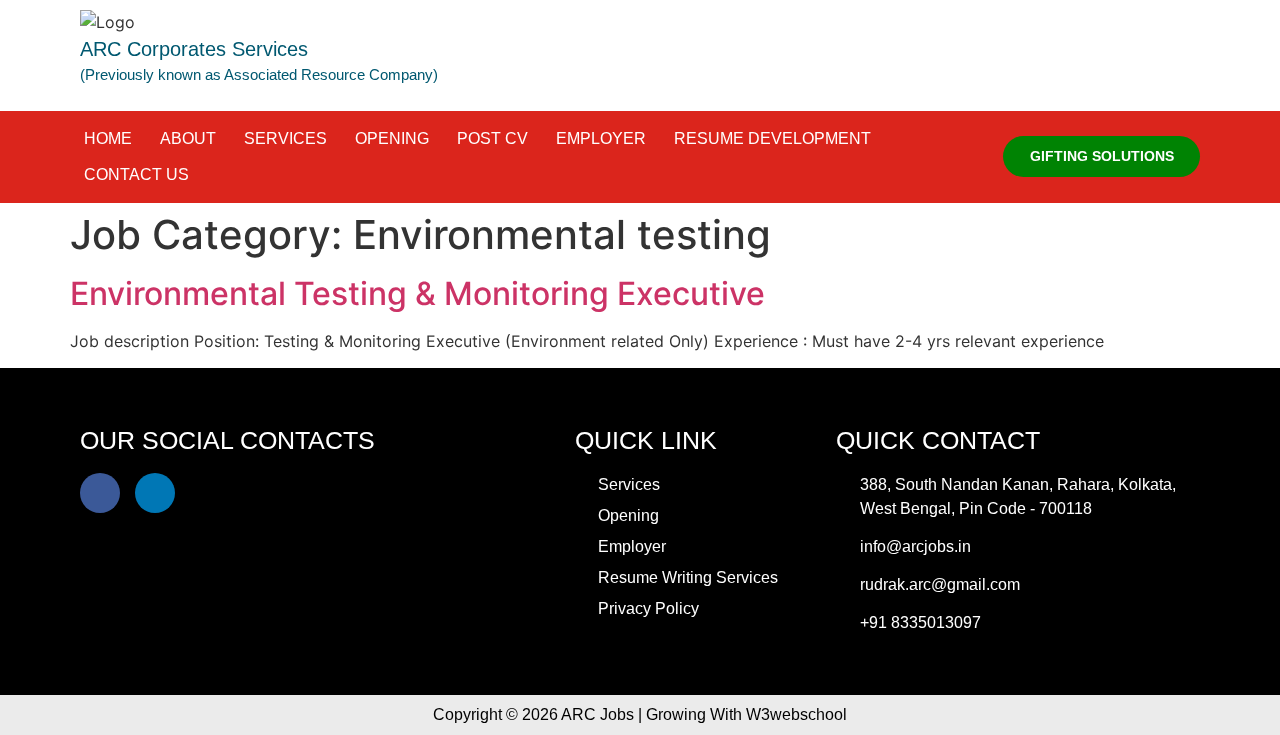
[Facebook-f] (100, 493)
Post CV (492, 138)
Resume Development (772, 138)
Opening (392, 138)
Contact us (136, 174)
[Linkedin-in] (155, 493)
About (188, 138)
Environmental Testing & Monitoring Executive (417, 293)
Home (108, 138)
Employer (601, 138)
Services (285, 138)
